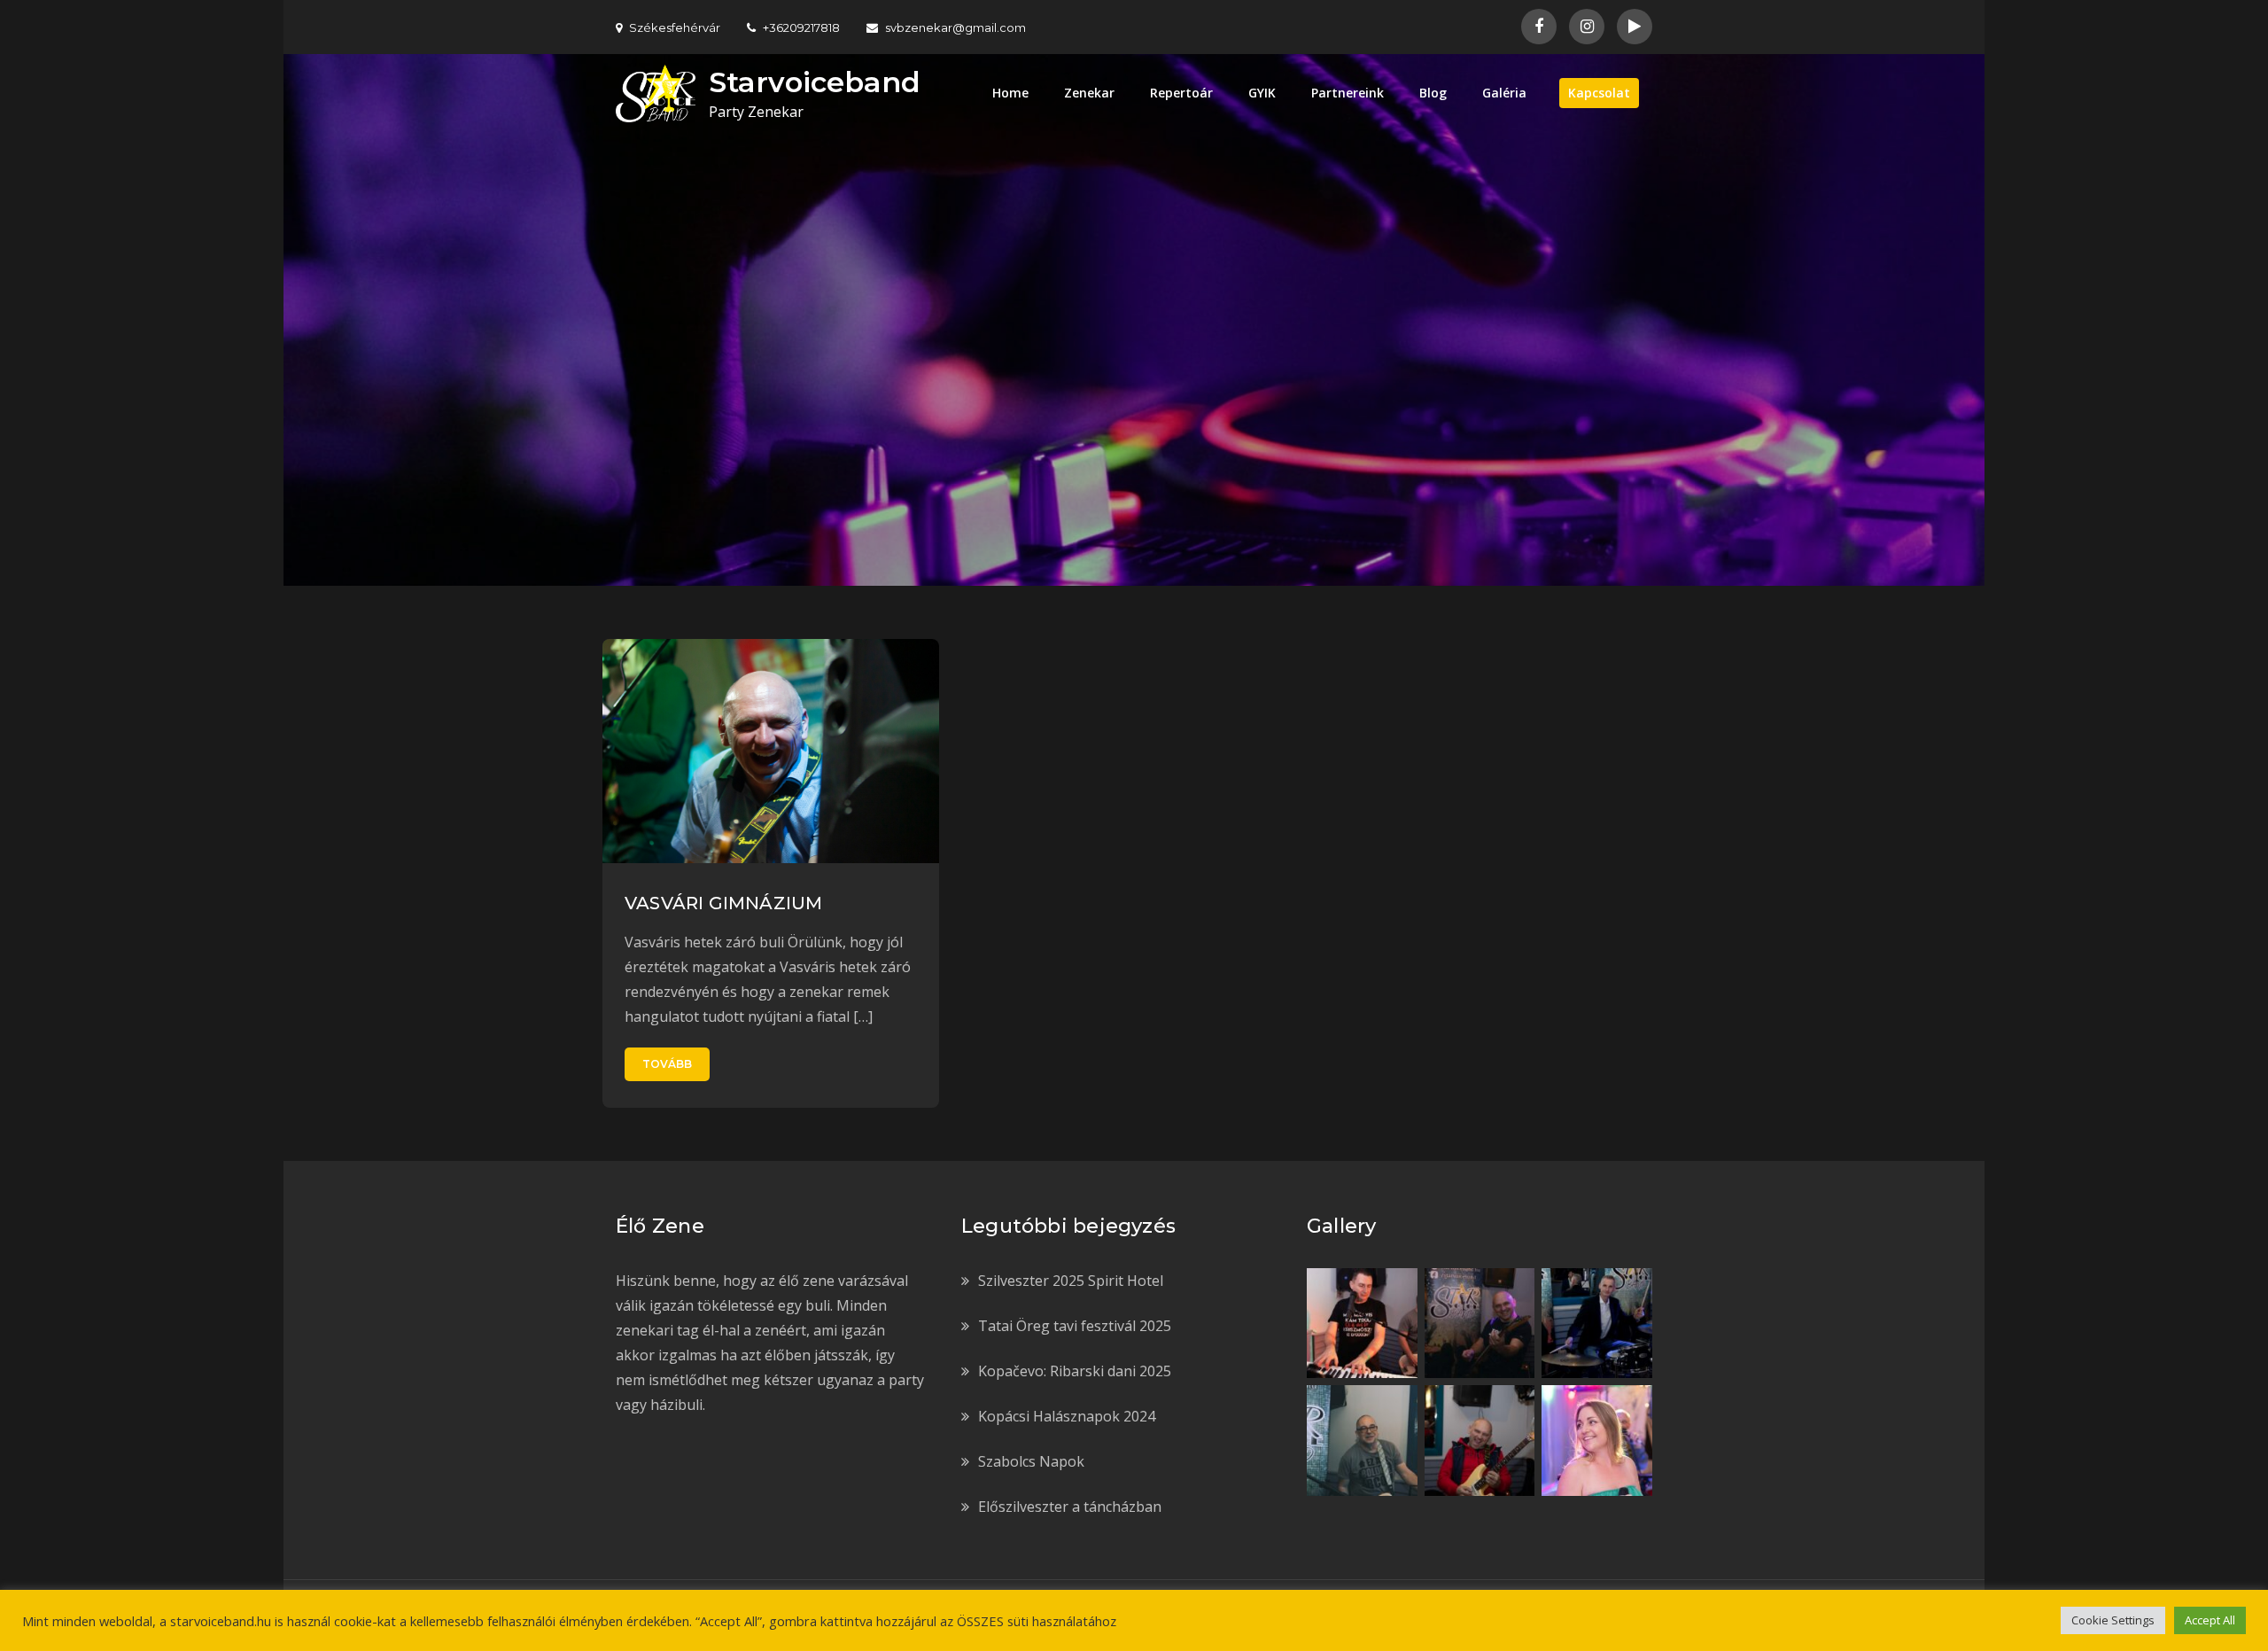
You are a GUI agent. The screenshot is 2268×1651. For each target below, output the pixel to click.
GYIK (1262, 93)
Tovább (667, 1064)
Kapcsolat (1599, 93)
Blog (1433, 93)
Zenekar (1089, 93)
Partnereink (1348, 93)
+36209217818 (801, 27)
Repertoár (1181, 93)
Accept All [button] (2210, 1620)
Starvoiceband (815, 82)
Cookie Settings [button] (2113, 1620)
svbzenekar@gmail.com (955, 27)
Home (1010, 93)
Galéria (1504, 93)
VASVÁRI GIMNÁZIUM (723, 903)
